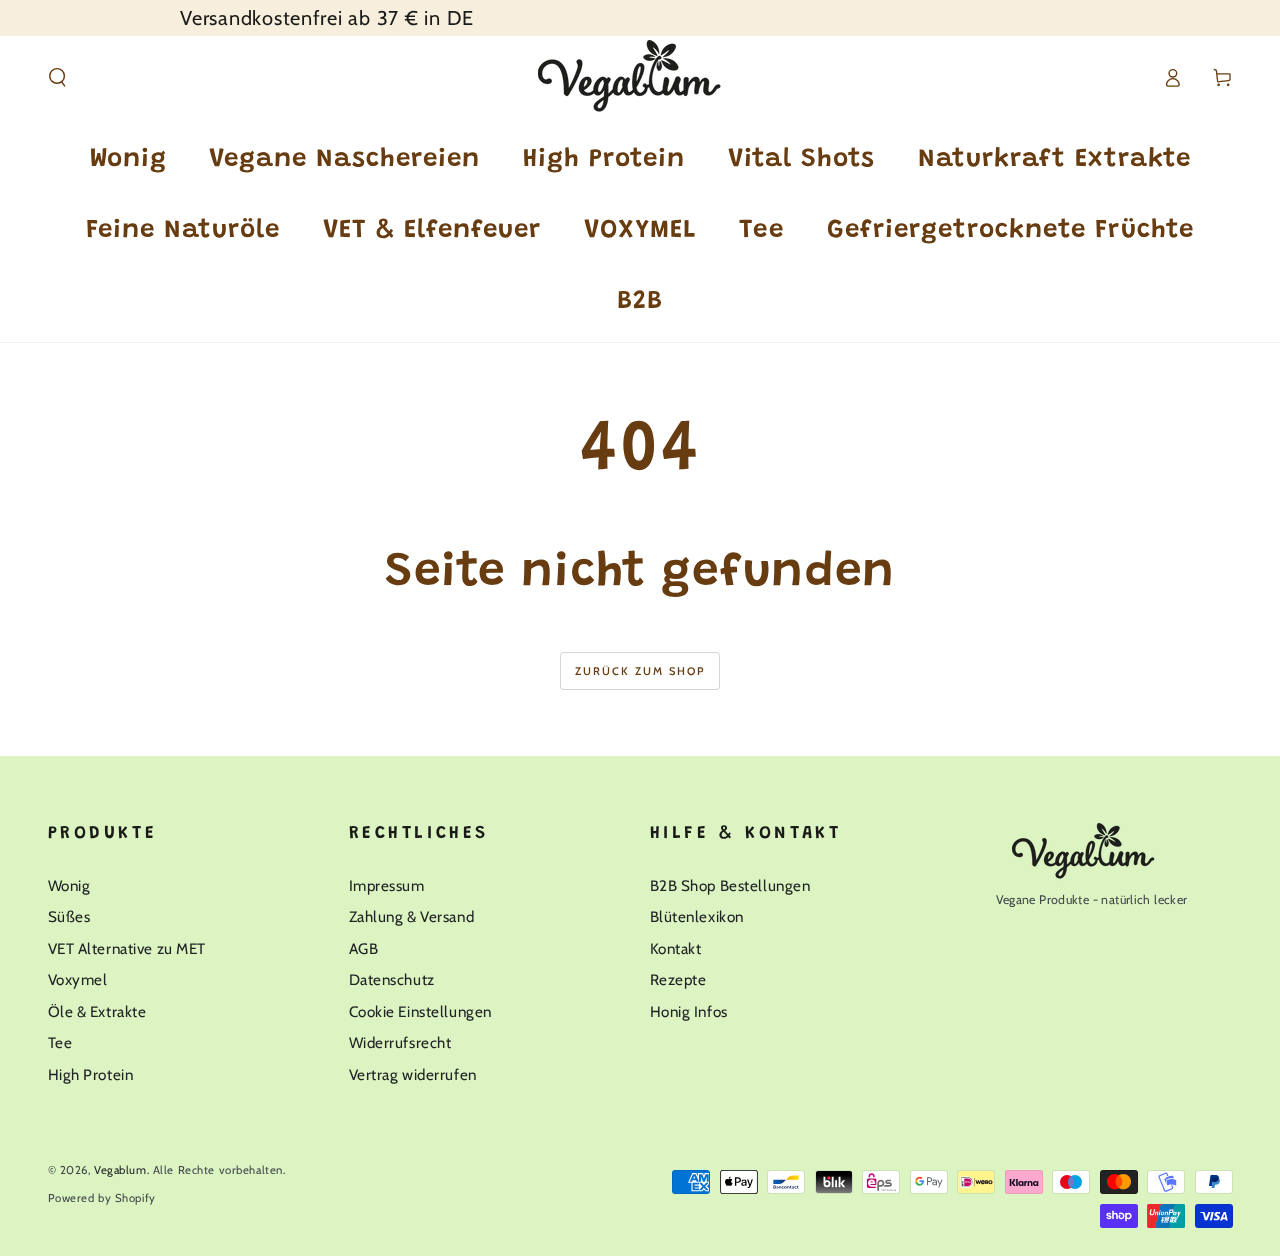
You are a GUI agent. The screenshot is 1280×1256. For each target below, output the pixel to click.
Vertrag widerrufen (413, 1074)
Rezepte (678, 979)
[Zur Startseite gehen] (640, 78)
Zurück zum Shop (640, 671)
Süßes (69, 916)
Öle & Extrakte (97, 1011)
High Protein (91, 1074)
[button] (57, 78)
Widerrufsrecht (400, 1042)
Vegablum (120, 1170)
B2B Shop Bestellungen (730, 885)
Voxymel (78, 979)
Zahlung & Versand (412, 916)
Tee (60, 1042)
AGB (364, 948)
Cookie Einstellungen (420, 1011)
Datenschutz (392, 979)
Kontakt (676, 948)
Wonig (69, 885)
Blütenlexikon (697, 916)
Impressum (387, 885)
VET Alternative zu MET (127, 948)
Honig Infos (689, 1011)
